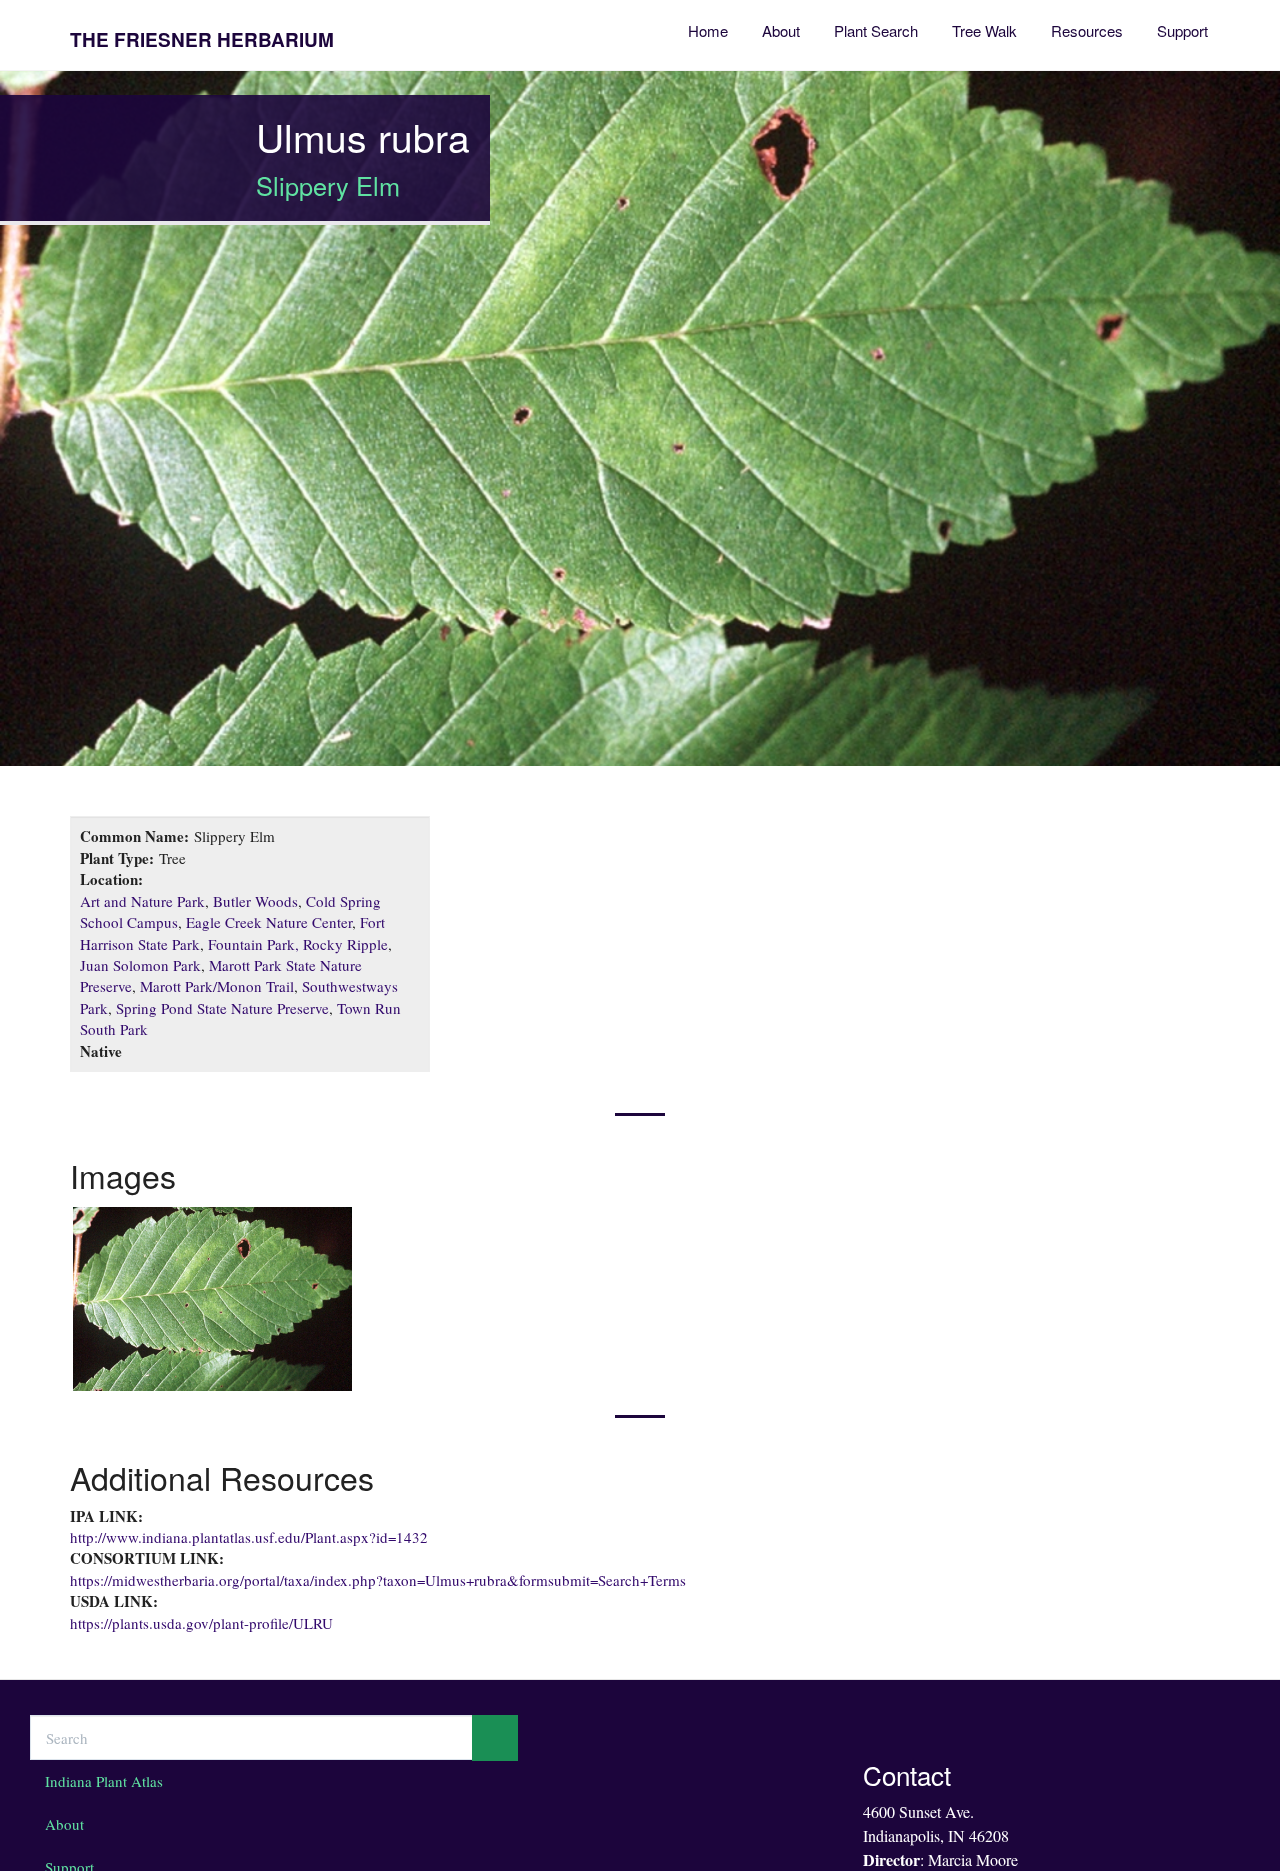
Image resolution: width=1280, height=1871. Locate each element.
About (781, 30)
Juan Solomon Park (140, 965)
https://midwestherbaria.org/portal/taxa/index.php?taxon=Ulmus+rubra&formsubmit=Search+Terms (378, 1580)
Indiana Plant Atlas (104, 1781)
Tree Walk (984, 30)
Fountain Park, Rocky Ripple (298, 944)
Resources (1087, 30)
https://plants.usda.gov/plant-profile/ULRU (201, 1623)
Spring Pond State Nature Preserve (222, 1008)
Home (708, 30)
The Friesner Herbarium (202, 39)
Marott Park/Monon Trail (217, 986)
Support (1182, 30)
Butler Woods (255, 901)
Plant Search (876, 30)
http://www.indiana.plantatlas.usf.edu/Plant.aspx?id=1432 (249, 1537)
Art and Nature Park (142, 901)
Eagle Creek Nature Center (269, 922)
